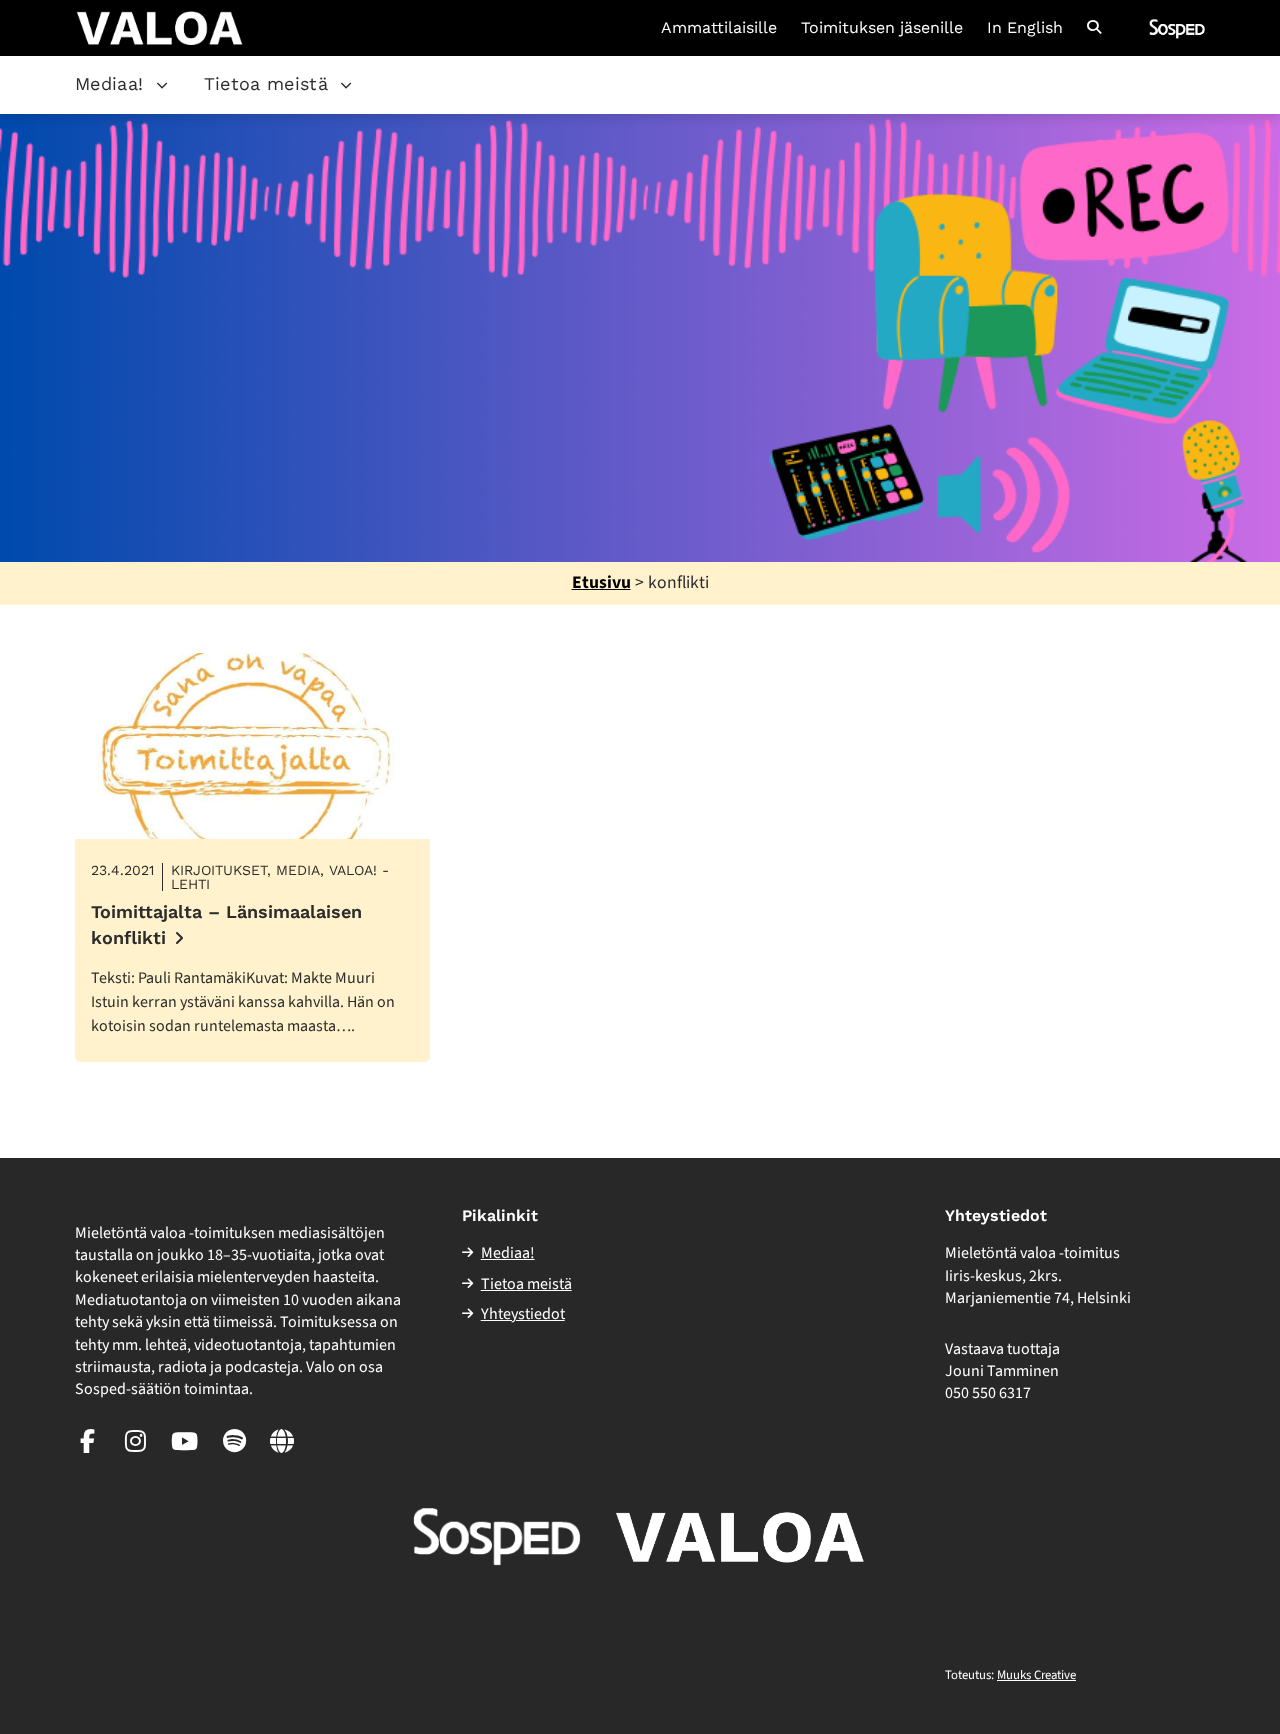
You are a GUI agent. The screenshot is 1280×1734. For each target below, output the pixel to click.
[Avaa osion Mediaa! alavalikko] (162, 85)
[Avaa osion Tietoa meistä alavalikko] (346, 85)
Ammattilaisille (719, 28)
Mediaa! (109, 83)
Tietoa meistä (266, 83)
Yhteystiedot (523, 1314)
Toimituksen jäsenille (882, 28)
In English (1025, 28)
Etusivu (601, 582)
